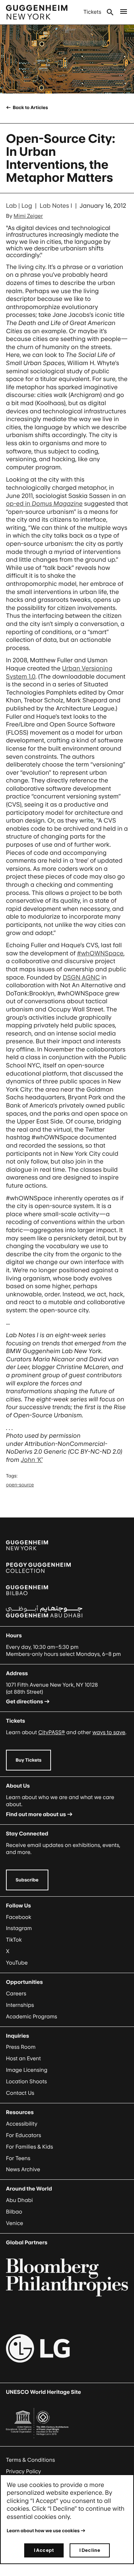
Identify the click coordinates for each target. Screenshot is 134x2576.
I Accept (44, 2550)
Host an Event (23, 2059)
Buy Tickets (28, 1760)
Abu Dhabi (19, 2200)
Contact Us (20, 2093)
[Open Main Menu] (124, 12)
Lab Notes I (56, 206)
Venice (15, 2223)
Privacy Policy (23, 2472)
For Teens (18, 2158)
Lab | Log (19, 206)
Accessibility (22, 2124)
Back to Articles (30, 107)
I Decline (90, 2550)
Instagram (19, 1928)
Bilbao (14, 2212)
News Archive (23, 2170)
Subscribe (27, 1880)
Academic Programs (32, 2017)
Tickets (92, 12)
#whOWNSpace (100, 953)
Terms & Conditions (31, 2460)
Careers (16, 1994)
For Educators (24, 2135)
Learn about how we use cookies (43, 2531)
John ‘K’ (32, 1460)
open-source (20, 1485)
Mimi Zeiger (28, 216)
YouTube (17, 1963)
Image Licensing (27, 2070)
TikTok (14, 1940)
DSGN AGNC (81, 977)
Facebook (19, 1917)
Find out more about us (36, 1814)
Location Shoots (26, 2082)
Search (110, 12)
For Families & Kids (30, 2147)
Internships (20, 2005)
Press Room (21, 2047)
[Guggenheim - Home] (37, 12)
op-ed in (44, 503)
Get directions (25, 1702)
